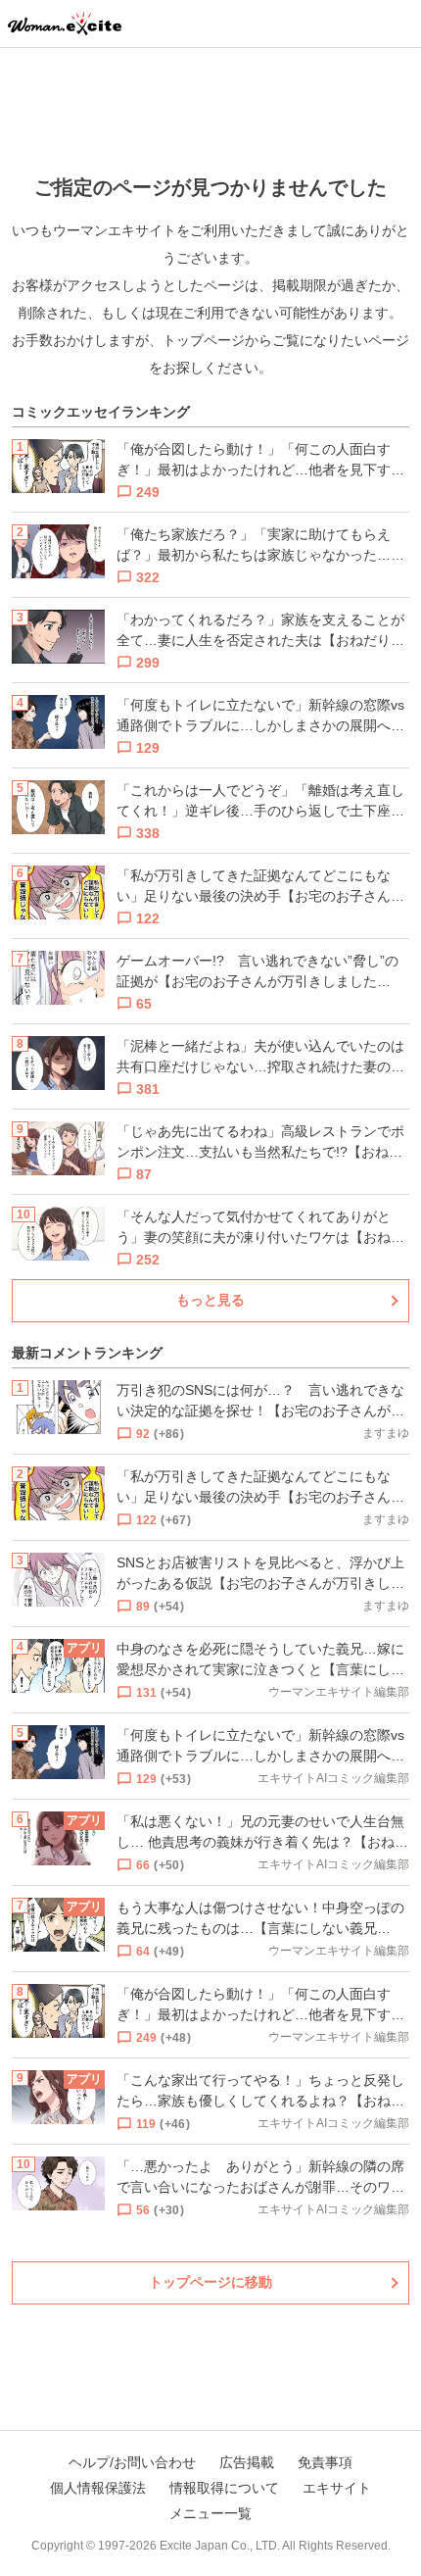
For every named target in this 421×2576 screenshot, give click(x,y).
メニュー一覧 (210, 2513)
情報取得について (224, 2488)
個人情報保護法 (98, 2488)
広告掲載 (247, 2462)
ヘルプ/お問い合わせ (132, 2462)
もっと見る (210, 1300)
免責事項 (325, 2462)
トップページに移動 (210, 2282)
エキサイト (337, 2488)
